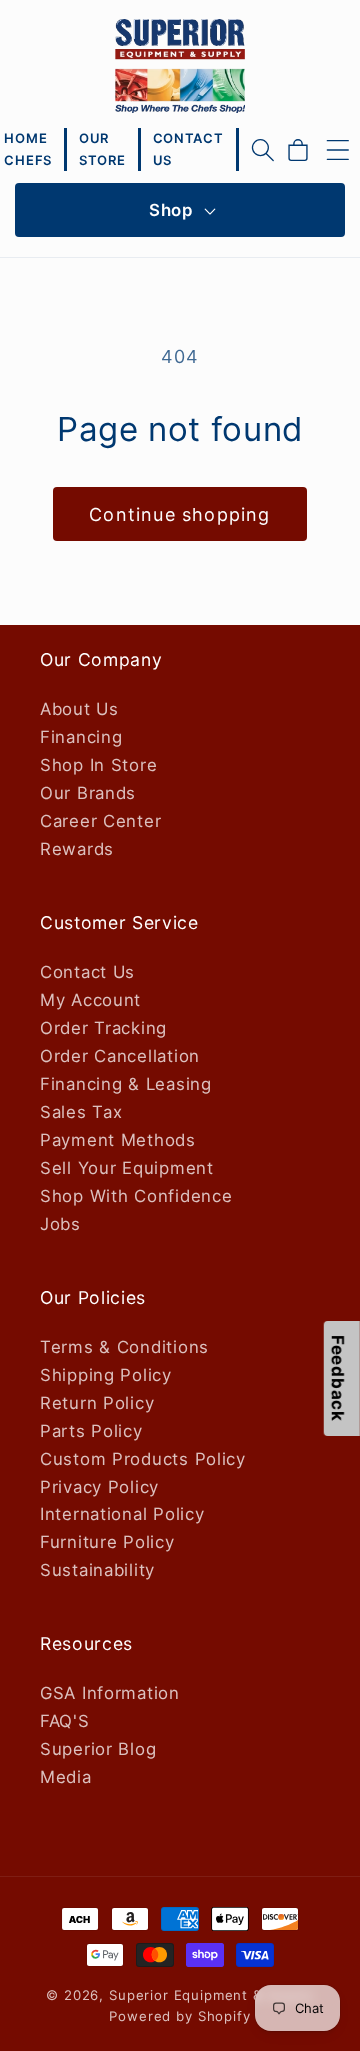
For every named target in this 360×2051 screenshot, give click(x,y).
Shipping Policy (106, 1375)
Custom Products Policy (143, 1459)
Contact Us (87, 972)
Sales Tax (81, 1112)
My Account (90, 1000)
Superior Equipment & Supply (211, 1995)
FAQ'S (65, 1721)
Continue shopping (179, 514)
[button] (263, 150)
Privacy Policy (99, 1487)
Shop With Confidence (136, 1196)
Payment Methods (118, 1140)
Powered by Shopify (179, 2016)
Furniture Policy (107, 1542)
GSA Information (110, 1693)
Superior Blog (98, 1749)
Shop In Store (98, 765)
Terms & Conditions (124, 1347)
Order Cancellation (120, 1056)
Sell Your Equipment (127, 1168)
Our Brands (88, 793)
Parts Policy (91, 1431)
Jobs (60, 1224)
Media (66, 1777)
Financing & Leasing (126, 1084)
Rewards (77, 849)
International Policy (122, 1514)
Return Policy (97, 1403)
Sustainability (97, 1570)
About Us (79, 709)
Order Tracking (103, 1028)
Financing (81, 737)
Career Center (100, 821)
